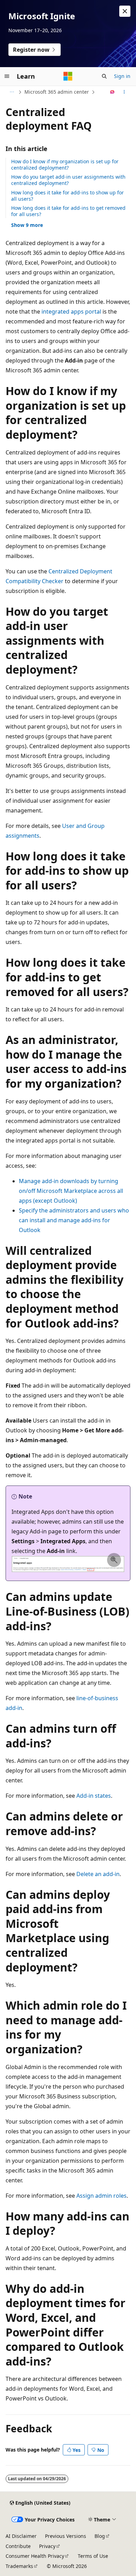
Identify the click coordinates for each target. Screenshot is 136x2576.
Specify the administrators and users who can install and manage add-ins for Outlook (74, 1220)
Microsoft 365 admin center (57, 92)
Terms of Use (93, 2556)
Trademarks (19, 2566)
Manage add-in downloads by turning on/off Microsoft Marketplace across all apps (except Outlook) (71, 1191)
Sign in (122, 76)
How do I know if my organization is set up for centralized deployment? (65, 164)
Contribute (18, 2546)
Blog (100, 2536)
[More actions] (124, 92)
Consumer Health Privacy (35, 2556)
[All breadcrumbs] (12, 92)
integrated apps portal (71, 312)
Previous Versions (66, 2536)
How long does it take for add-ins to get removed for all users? (68, 211)
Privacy (47, 2546)
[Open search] (104, 76)
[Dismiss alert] (125, 11)
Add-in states (94, 1796)
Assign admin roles (101, 2196)
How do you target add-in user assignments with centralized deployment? (68, 180)
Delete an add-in (98, 1874)
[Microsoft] (68, 76)
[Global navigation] (7, 76)
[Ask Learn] (112, 92)
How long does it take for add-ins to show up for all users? (67, 196)
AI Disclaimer (21, 2536)
